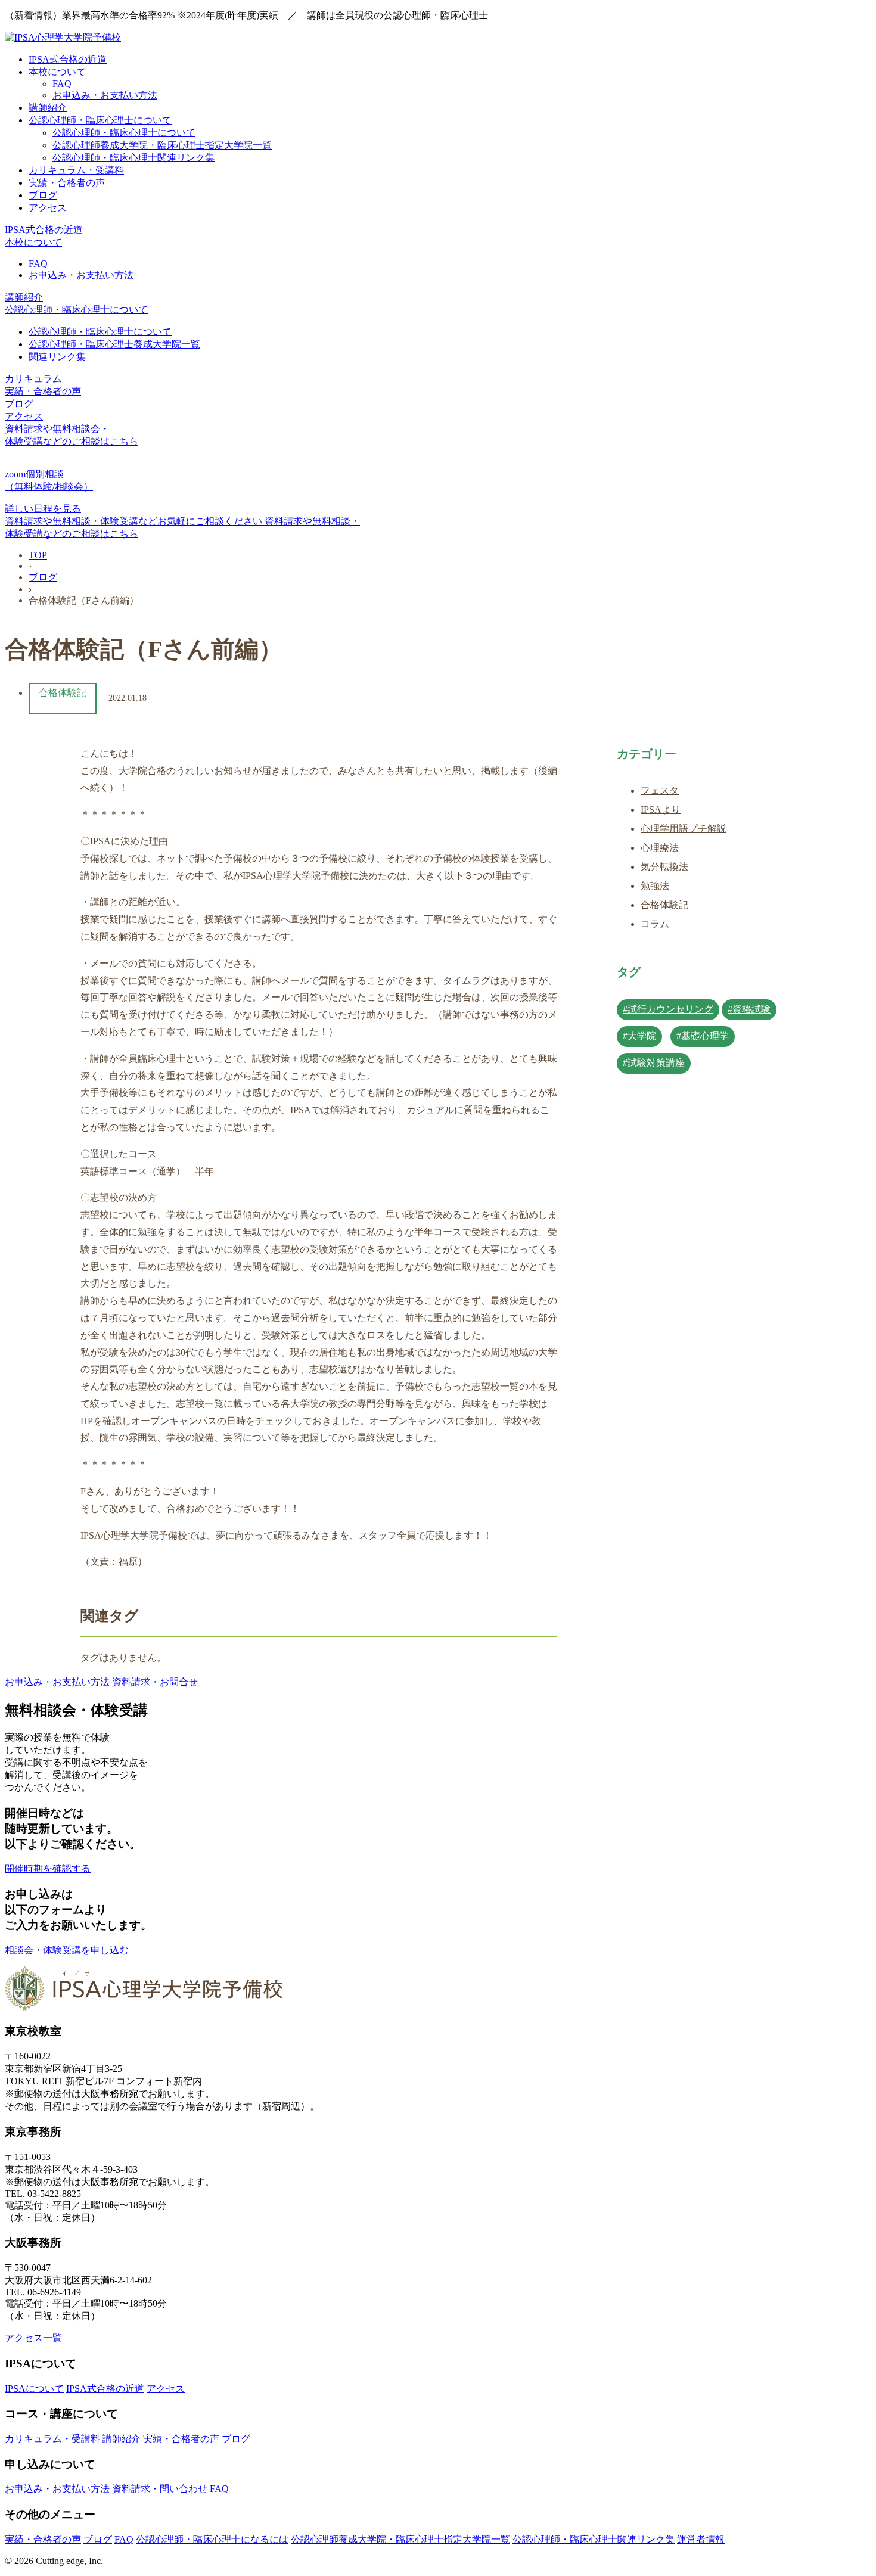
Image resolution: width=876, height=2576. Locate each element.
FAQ (62, 84)
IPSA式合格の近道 (68, 59)
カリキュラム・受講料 (76, 170)
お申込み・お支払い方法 (105, 95)
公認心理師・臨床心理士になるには (212, 2539)
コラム (655, 924)
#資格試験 (749, 1009)
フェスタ (660, 790)
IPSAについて (34, 2389)
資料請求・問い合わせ (160, 2489)
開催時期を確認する (48, 1868)
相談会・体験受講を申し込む (67, 1950)
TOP (38, 555)
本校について (57, 72)
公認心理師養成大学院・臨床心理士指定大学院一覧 (162, 145)
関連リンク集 (57, 357)
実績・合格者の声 (67, 183)
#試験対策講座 (654, 1063)
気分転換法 (664, 867)
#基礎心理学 (703, 1036)
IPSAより (661, 810)
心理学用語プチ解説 (684, 829)
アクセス (48, 208)
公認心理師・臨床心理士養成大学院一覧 (114, 344)
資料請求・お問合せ (155, 1682)
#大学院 (639, 1036)
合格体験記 (63, 693)
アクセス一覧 (33, 2338)
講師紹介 (48, 108)
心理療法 (660, 848)
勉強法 (655, 886)
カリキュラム (33, 379)
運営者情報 (701, 2539)
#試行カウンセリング (668, 1009)
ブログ (43, 195)
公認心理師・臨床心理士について (100, 120)
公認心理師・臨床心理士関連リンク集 (133, 158)
